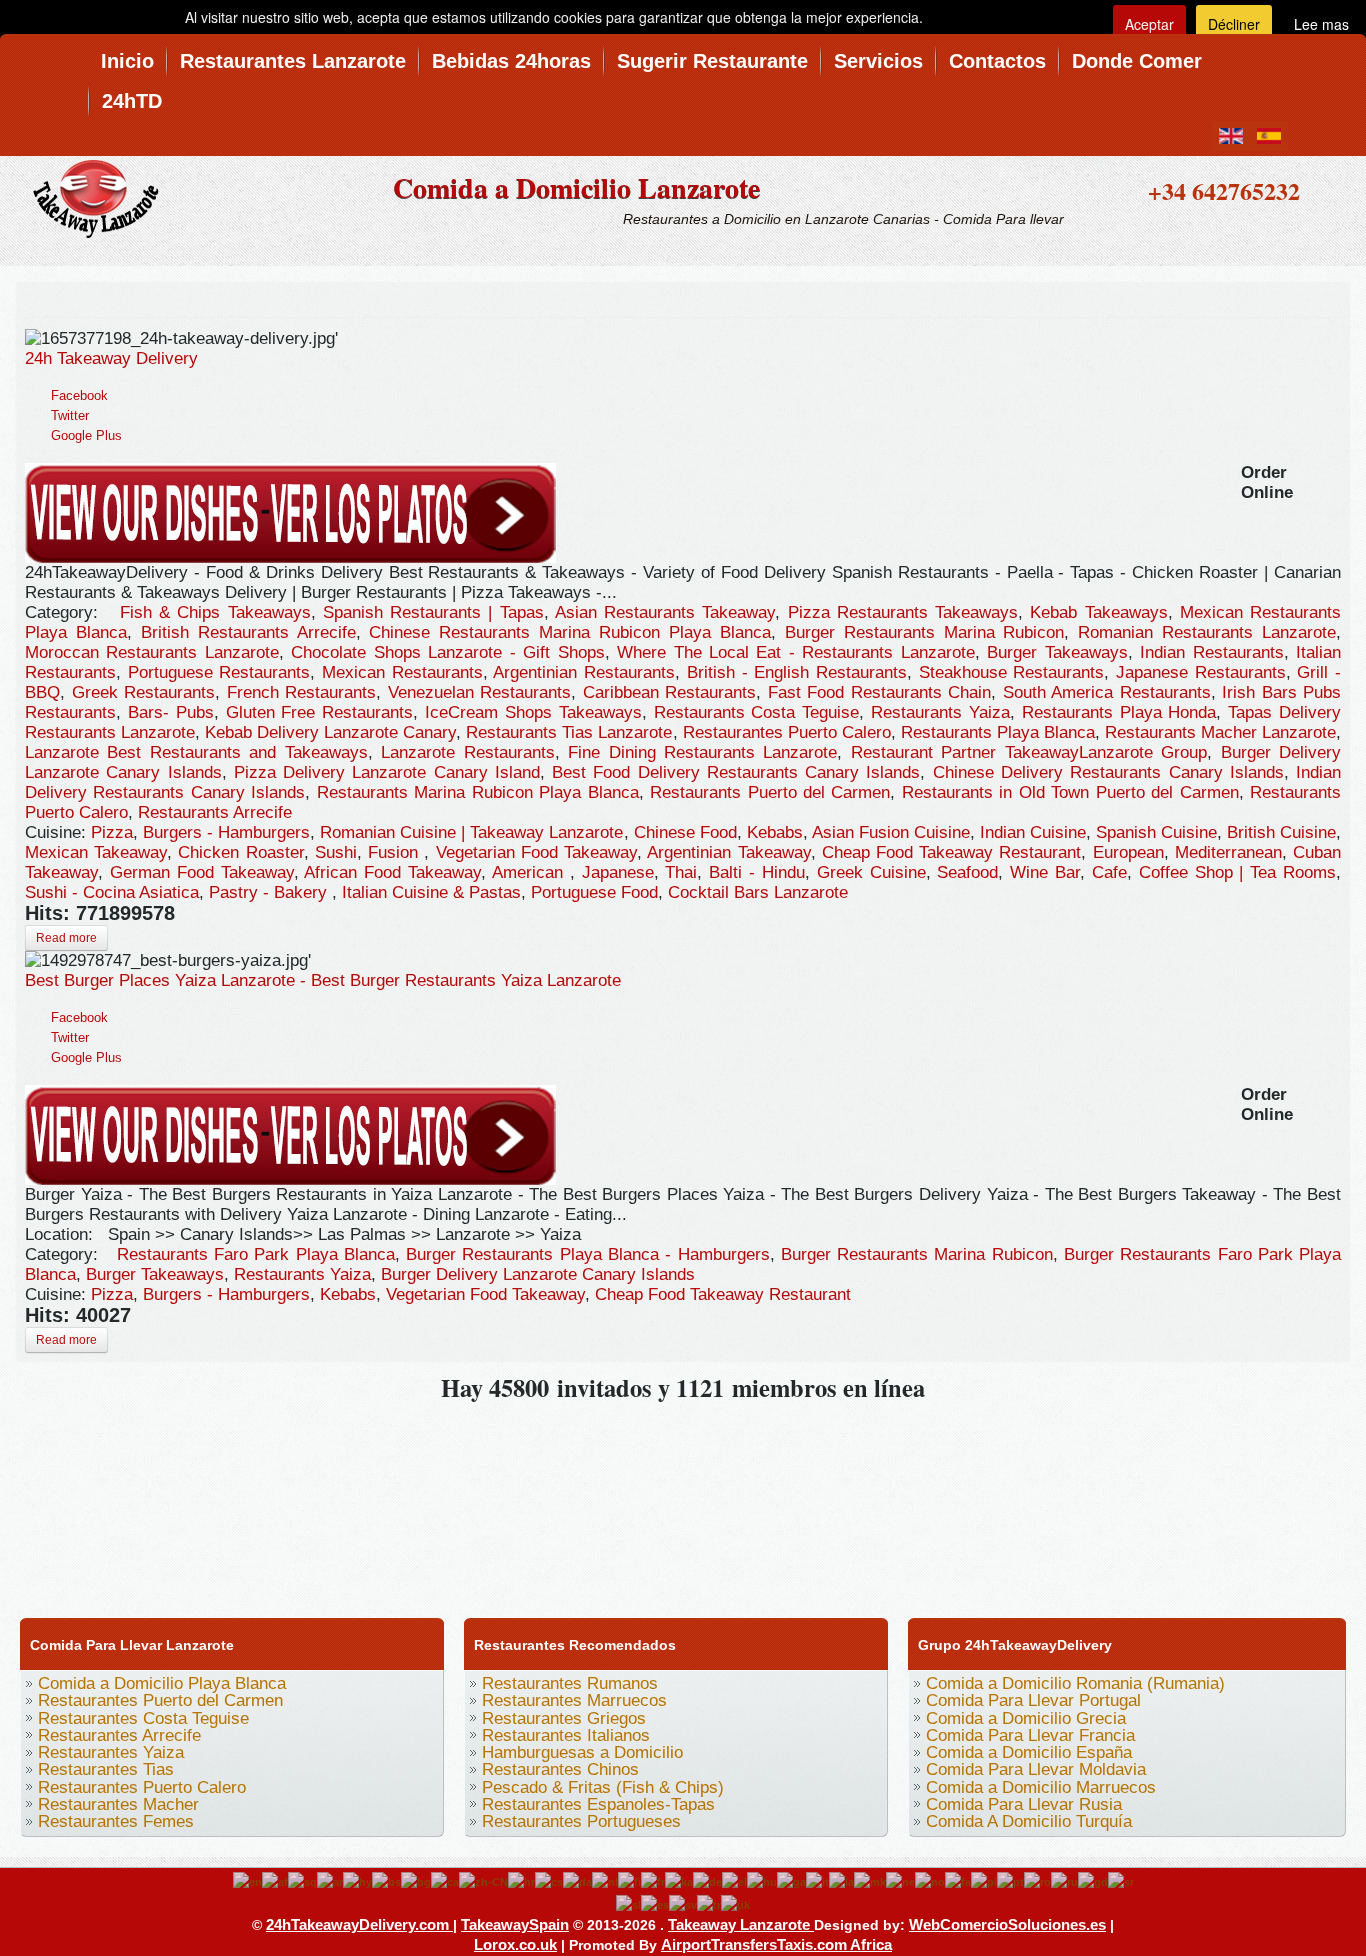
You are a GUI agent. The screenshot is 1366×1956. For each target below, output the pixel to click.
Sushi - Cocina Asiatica (112, 892)
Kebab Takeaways (1098, 612)
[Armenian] (357, 1881)
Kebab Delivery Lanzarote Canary (330, 732)
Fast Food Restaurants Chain (880, 692)
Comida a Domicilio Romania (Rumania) (1075, 1683)
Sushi (336, 852)
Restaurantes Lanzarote (293, 61)
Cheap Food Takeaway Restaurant (952, 852)
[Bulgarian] (416, 1881)
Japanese (618, 872)
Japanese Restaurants (1201, 672)
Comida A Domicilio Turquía (1029, 1821)
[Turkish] (709, 1904)
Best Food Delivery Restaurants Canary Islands (736, 772)
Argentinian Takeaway (728, 852)
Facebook (79, 395)
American (531, 872)
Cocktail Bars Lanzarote (758, 892)
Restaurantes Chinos (560, 1769)
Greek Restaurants (144, 692)
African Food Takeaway (392, 872)
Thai (681, 872)
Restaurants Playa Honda (1119, 712)
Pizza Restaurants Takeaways (903, 612)
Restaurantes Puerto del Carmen (160, 1700)
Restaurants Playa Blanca (998, 732)
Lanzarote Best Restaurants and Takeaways (196, 752)
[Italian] (817, 1881)
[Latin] (841, 1881)
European (1128, 852)
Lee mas (1321, 24)
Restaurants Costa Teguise (757, 712)
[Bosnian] (386, 1881)
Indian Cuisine (1033, 832)
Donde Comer (1137, 61)
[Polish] (984, 1881)
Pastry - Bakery (270, 892)
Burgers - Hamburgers (226, 832)
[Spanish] (655, 1904)
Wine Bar (1045, 872)
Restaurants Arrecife (215, 812)
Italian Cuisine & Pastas (431, 892)
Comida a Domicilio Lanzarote (576, 187)
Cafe (1109, 872)
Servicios (878, 61)
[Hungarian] (762, 1881)
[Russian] (1064, 1881)
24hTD (132, 101)
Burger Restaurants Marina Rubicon (925, 632)
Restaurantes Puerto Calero (787, 732)
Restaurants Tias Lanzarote (569, 732)
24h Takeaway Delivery (111, 358)
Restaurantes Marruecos (574, 1700)
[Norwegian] (930, 1881)
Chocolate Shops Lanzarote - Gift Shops (447, 652)
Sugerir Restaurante (712, 61)
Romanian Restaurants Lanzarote (1207, 632)
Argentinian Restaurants (584, 672)
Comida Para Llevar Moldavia (1036, 1769)
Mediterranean (1228, 852)
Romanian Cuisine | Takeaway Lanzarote (471, 832)
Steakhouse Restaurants (1012, 672)
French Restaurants (302, 692)
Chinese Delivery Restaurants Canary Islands (1108, 772)
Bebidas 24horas (511, 61)
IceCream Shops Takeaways (533, 712)
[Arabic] (330, 1881)
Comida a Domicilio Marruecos (1041, 1787)
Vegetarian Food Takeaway (536, 852)
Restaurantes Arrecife (119, 1735)
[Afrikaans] (275, 1881)
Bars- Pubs (171, 712)
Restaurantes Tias (106, 1769)
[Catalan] (445, 1881)
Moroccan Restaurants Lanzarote (152, 652)
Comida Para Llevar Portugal (1033, 1700)
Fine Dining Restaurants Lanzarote (702, 752)
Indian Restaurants (1211, 652)
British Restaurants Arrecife (248, 632)
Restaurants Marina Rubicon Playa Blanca (478, 792)
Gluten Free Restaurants (320, 712)
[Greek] (734, 1881)
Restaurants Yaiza (940, 712)
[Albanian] (302, 1881)
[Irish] (791, 1881)
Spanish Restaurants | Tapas (433, 612)
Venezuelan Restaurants (480, 692)
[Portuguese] (1010, 1881)
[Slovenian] (628, 1904)
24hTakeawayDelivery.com (359, 1924)
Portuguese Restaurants (219, 672)
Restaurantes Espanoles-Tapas (598, 1804)
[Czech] (549, 1881)
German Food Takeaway (202, 872)
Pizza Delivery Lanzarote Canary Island (387, 772)
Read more (66, 938)
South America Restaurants (1107, 692)
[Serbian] (1121, 1881)
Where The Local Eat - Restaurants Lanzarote (796, 652)
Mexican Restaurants (402, 672)
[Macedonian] (870, 1881)
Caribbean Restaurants (670, 692)
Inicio (127, 61)
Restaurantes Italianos (566, 1735)
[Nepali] (900, 1881)
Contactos (997, 61)
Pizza (112, 832)
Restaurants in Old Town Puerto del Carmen (1070, 792)
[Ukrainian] (735, 1904)
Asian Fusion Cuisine (891, 832)
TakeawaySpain (515, 1924)
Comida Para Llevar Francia (1030, 1735)
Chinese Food (685, 832)
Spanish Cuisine (1156, 832)
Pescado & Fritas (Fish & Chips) (603, 1787)
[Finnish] (629, 1881)
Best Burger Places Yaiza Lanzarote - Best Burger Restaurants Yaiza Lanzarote (323, 980)
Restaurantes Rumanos (570, 1683)
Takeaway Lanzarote (741, 1924)
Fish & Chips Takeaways (215, 612)
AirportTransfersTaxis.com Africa (776, 1944)
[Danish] (577, 1881)
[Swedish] (683, 1904)
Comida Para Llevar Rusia (1024, 1804)
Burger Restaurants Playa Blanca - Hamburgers (587, 1254)
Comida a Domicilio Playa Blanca (162, 1683)
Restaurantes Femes (116, 1821)
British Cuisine (1281, 832)
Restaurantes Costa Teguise (143, 1718)
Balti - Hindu (757, 872)
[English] (247, 1881)
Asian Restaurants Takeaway (665, 612)
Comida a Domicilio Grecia (1026, 1718)
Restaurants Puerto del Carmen (770, 792)
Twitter (70, 415)
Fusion (396, 852)
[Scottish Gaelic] (1093, 1881)
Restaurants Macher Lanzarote (1220, 732)
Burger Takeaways (1057, 652)
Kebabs (775, 832)
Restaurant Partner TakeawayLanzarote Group (1029, 752)
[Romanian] (1037, 1881)
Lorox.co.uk (515, 1944)
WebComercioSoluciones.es (1007, 1924)
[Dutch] (605, 1881)
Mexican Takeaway (96, 852)
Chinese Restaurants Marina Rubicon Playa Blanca (569, 632)
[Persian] (958, 1881)
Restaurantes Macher (118, 1804)
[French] (653, 1881)
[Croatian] (521, 1881)
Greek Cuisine (871, 872)
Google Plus (86, 435)
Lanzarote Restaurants (467, 752)
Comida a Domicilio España (1029, 1752)
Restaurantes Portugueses (581, 1821)
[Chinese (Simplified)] (483, 1881)
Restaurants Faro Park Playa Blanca (256, 1254)
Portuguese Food (594, 892)
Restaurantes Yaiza (111, 1752)
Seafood (967, 872)
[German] (707, 1881)
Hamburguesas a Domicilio (582, 1752)
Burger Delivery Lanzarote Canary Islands (538, 1274)
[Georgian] (679, 1881)
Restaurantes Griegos (564, 1718)
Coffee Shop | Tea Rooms (1237, 872)
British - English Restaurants (797, 672)
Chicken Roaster (240, 852)
